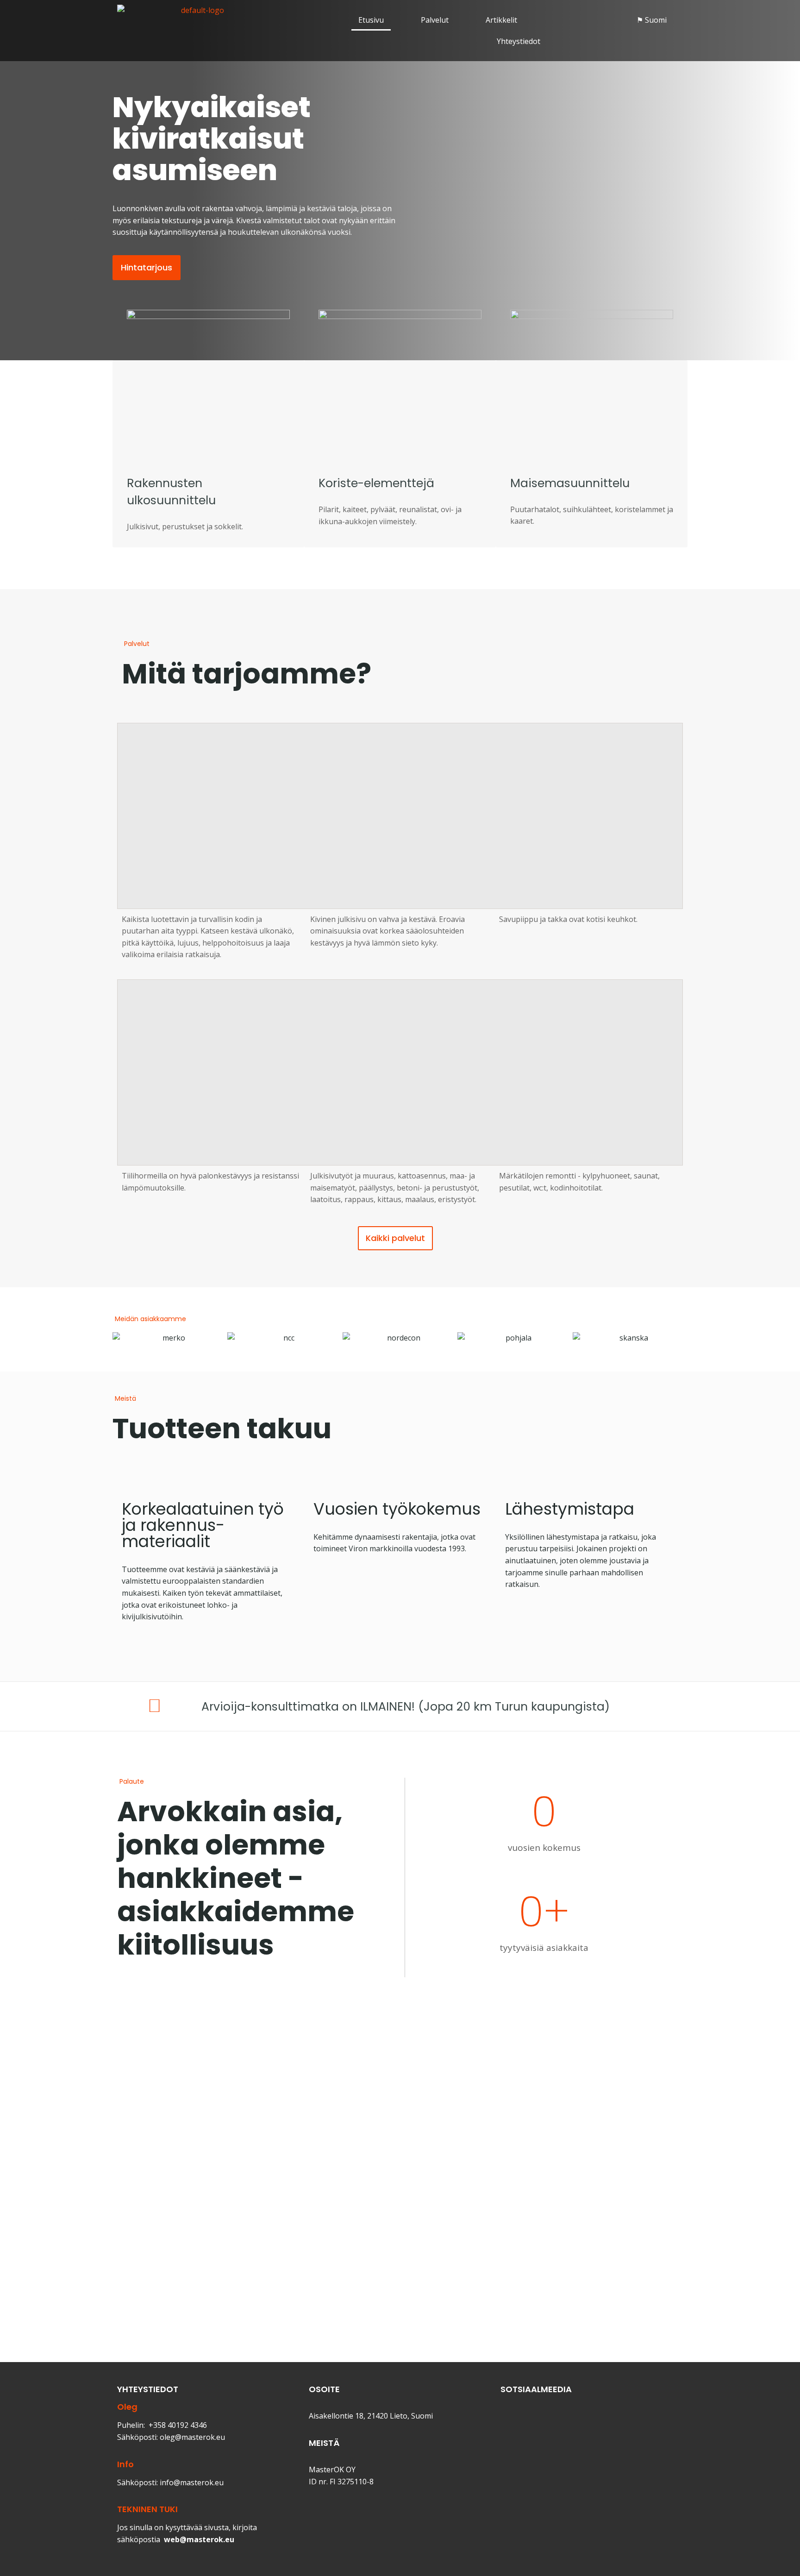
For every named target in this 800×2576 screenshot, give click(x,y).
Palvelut (435, 20)
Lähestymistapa (570, 1509)
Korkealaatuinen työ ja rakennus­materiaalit (203, 1525)
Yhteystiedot (519, 41)
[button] (654, 20)
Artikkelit (501, 20)
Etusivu (371, 20)
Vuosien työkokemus (397, 1509)
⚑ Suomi (652, 20)
